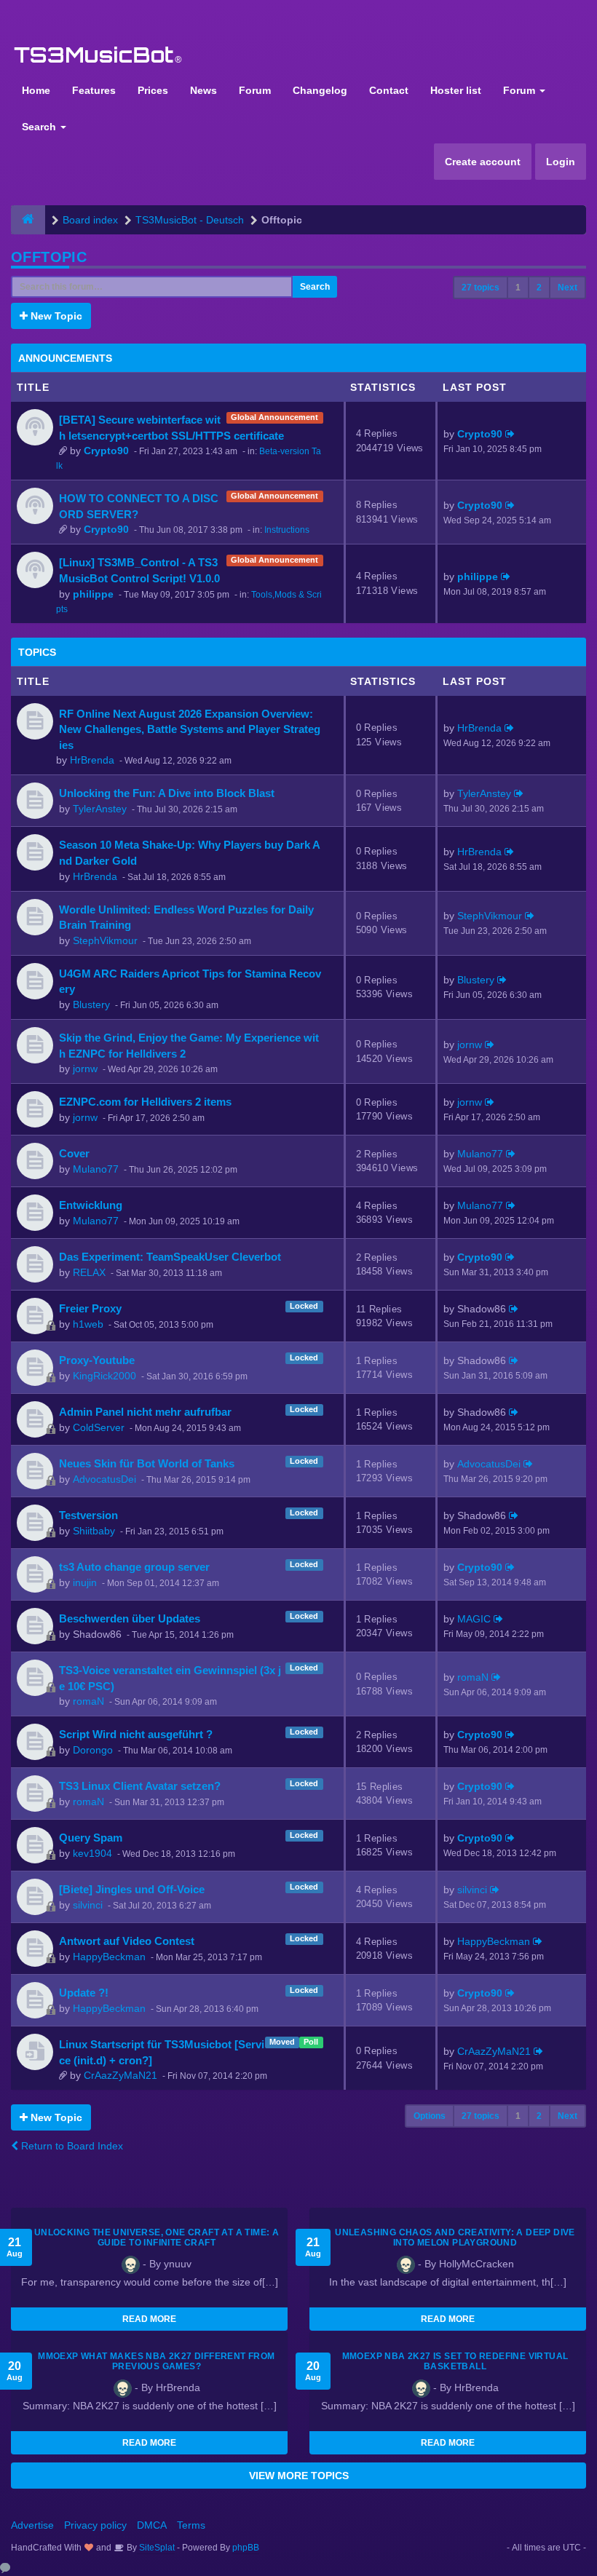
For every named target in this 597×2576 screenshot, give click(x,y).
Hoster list (456, 90)
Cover (74, 1153)
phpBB (246, 2548)
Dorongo (93, 1750)
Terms (191, 2525)
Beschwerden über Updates (130, 1618)
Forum (255, 90)
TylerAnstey (100, 809)
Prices (153, 90)
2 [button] (539, 288)
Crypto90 (106, 451)
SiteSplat (156, 2548)
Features (94, 90)
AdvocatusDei (104, 1479)
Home (36, 90)
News (203, 90)
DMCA (152, 2525)
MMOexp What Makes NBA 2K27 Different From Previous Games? (156, 2361)
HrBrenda (92, 760)
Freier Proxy (90, 1308)
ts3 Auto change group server (134, 1567)
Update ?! (84, 1993)
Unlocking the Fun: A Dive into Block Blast (167, 793)
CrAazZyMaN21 (120, 2075)
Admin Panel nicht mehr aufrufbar (145, 1412)
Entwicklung (91, 1205)
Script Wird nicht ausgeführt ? (136, 1734)
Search (40, 127)
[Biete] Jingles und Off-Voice (132, 1889)
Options (430, 2116)
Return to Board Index (71, 2146)
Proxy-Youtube (97, 1360)
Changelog (320, 90)
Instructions (287, 530)
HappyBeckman (109, 1957)
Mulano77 (96, 1169)
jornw (85, 1069)
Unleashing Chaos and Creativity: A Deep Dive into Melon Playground (455, 2238)
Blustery (91, 1004)
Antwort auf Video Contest (127, 1941)
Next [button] (568, 288)
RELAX (89, 1272)
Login (561, 162)
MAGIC (474, 1619)
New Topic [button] (55, 316)
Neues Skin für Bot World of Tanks (147, 1463)
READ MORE (149, 2319)
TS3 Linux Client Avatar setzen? (140, 1786)
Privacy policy (95, 2525)
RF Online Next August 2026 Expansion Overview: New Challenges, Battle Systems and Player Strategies (190, 729)
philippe (93, 594)
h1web (88, 1324)
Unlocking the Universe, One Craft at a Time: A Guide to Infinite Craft (157, 2238)
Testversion (88, 1515)
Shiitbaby (94, 1531)
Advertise (32, 2525)
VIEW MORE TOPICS (299, 2476)
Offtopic (49, 257)
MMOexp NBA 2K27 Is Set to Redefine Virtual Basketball (455, 2361)
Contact (389, 90)
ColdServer (99, 1427)
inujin (85, 1582)
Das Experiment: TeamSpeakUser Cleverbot (170, 1257)
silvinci (88, 1905)
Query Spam (91, 1838)
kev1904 (92, 1853)
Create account (483, 162)
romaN (88, 1701)
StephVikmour (105, 940)
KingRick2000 (104, 1376)
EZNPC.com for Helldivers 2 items (145, 1102)
